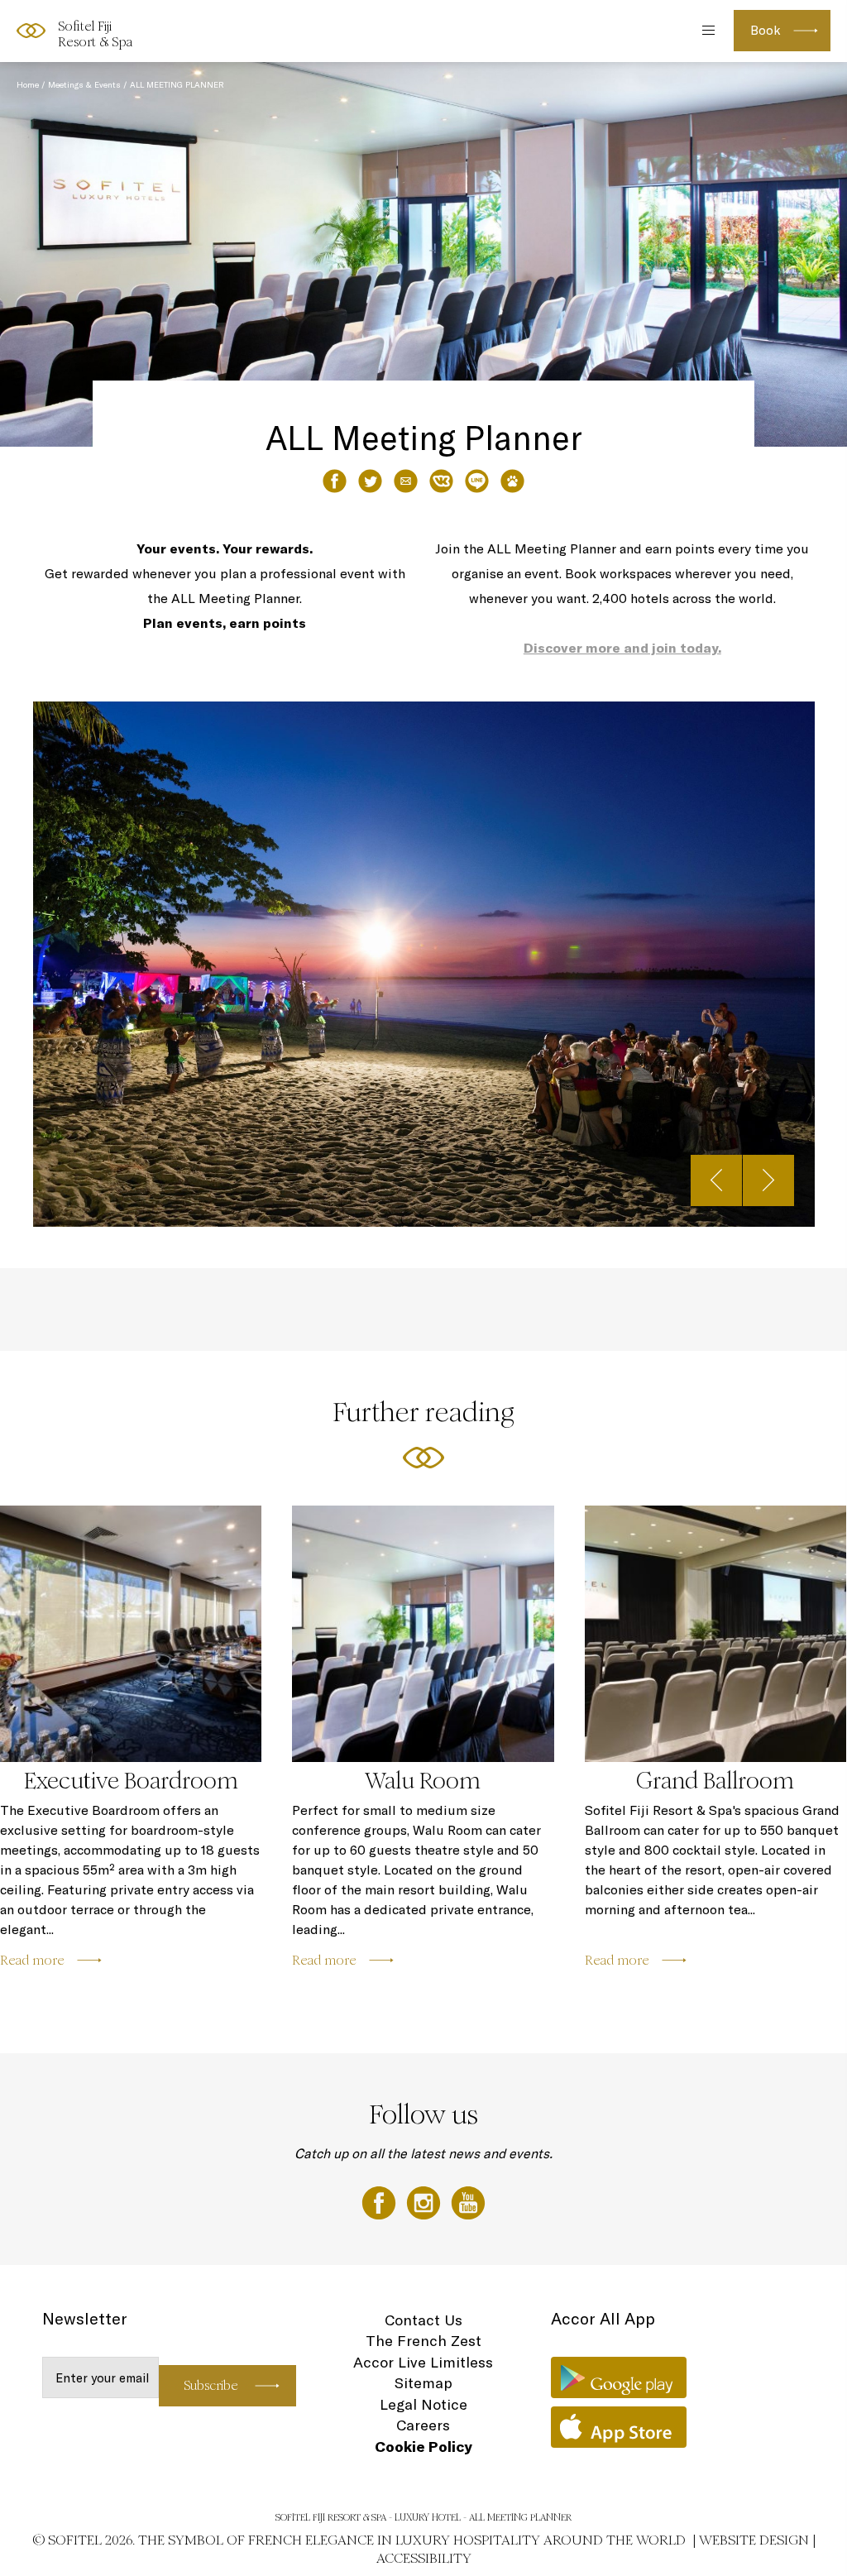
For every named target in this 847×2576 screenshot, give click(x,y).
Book (766, 30)
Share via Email (406, 481)
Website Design (754, 2540)
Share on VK (441, 481)
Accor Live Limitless (423, 2362)
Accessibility (424, 2558)
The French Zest (423, 2341)
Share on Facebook (335, 481)
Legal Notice (423, 2404)
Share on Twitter (370, 481)
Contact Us (423, 2320)
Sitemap (423, 2383)
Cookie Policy (423, 2447)
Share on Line (477, 481)
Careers (423, 2425)
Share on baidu (512, 481)
